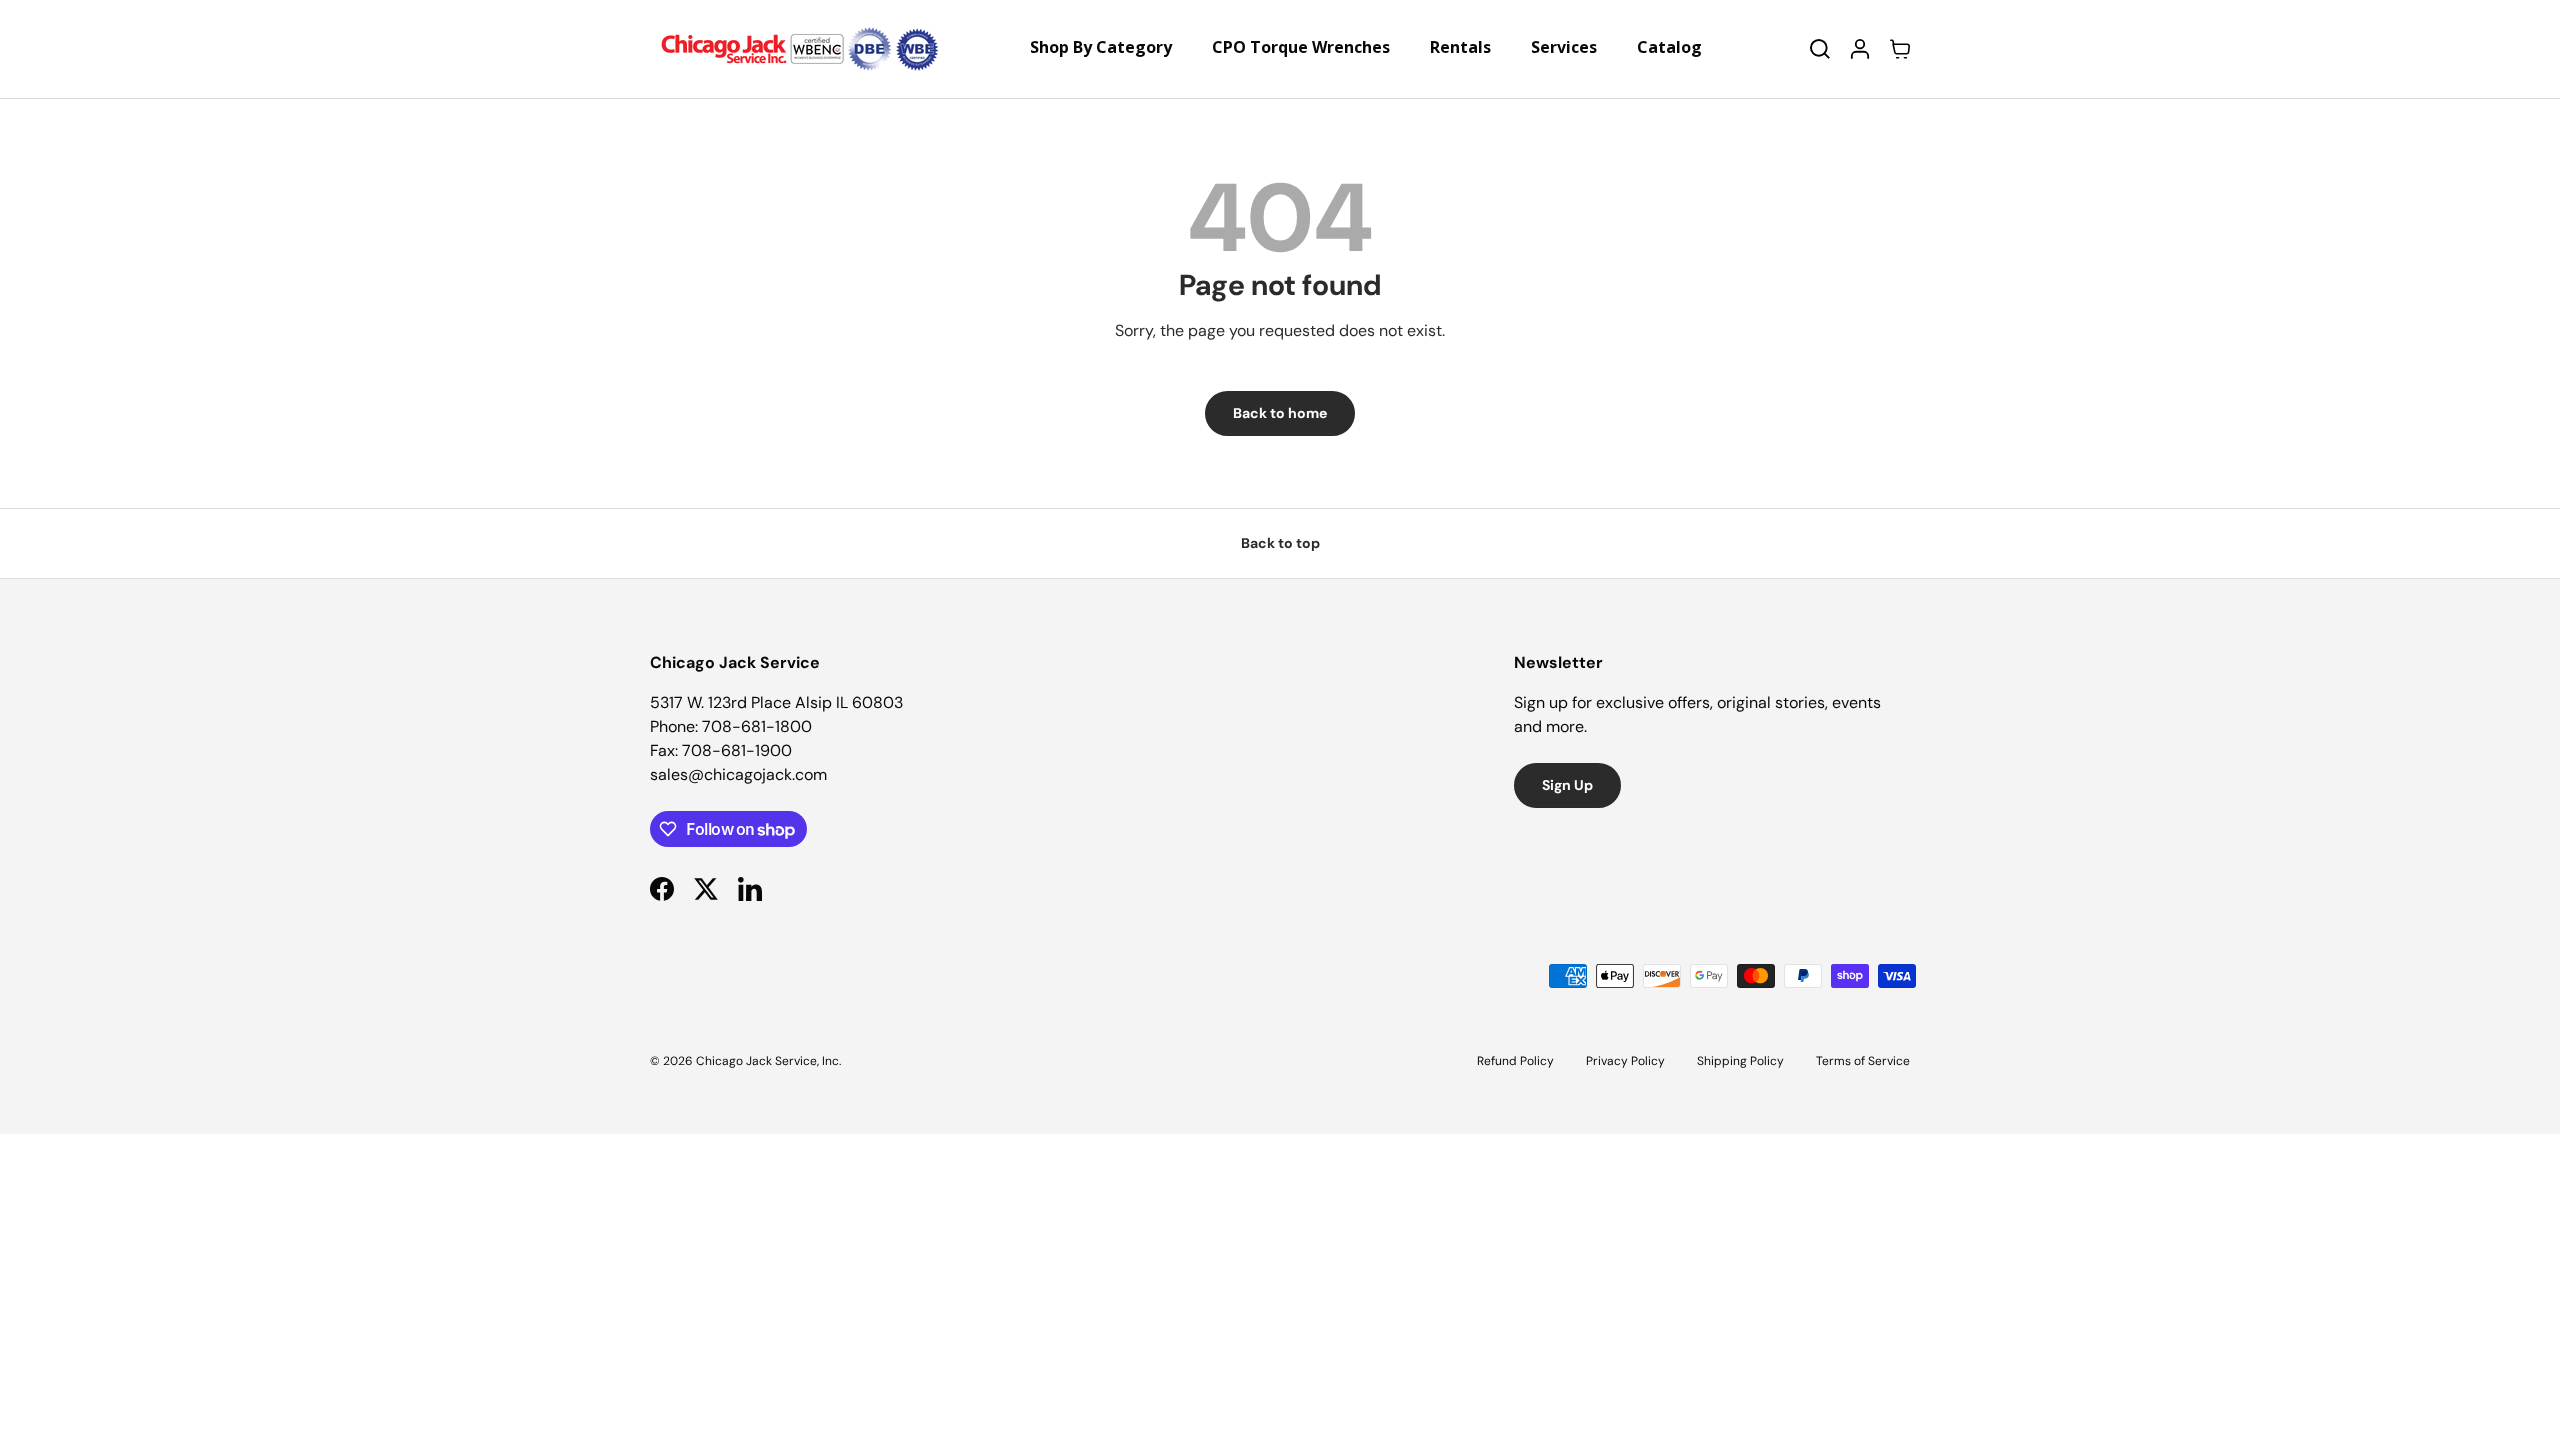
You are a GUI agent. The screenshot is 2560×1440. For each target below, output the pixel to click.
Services (1564, 47)
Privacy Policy (1625, 1061)
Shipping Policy (1740, 1061)
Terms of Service (1863, 1061)
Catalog (1669, 47)
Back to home (1280, 413)
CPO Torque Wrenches (1301, 47)
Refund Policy (1515, 1061)
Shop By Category (1101, 47)
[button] (1900, 49)
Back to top (1280, 543)
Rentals (1460, 47)
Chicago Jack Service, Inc (767, 1061)
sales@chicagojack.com (738, 774)
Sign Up (1567, 785)
